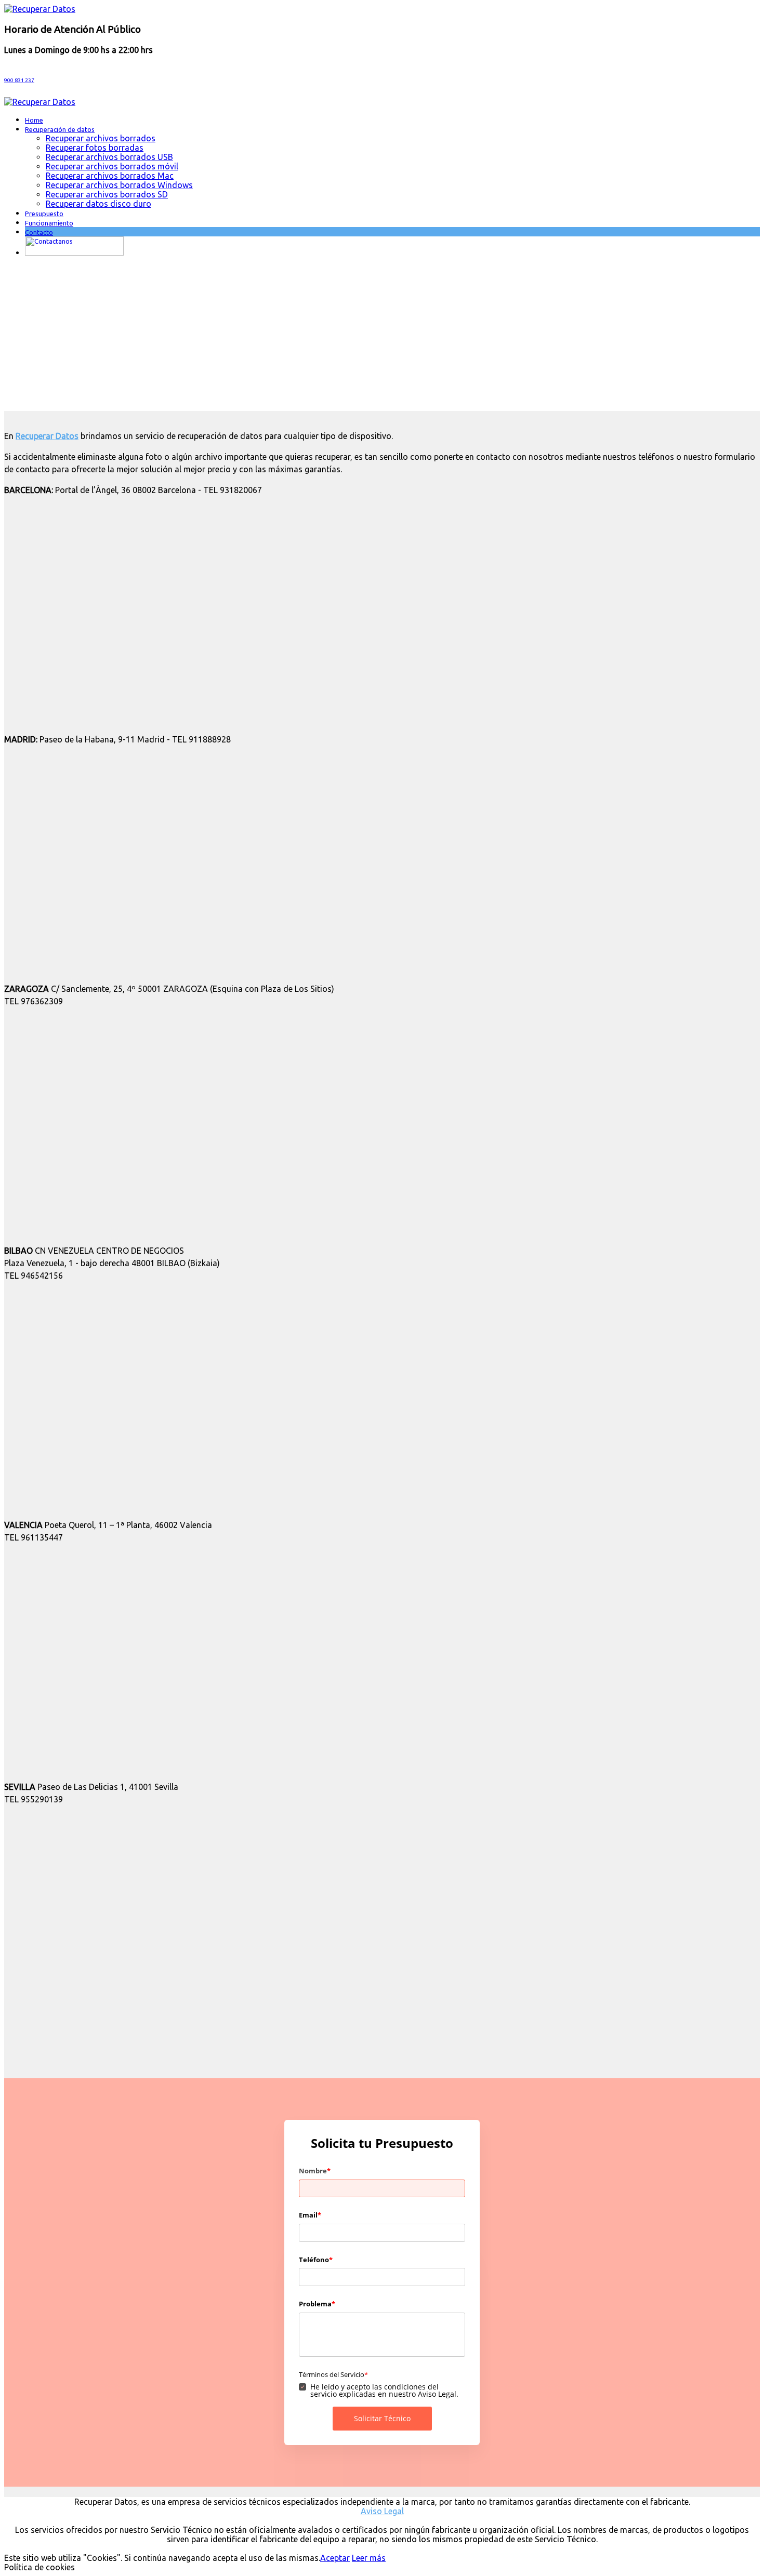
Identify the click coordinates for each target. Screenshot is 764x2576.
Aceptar (335, 2558)
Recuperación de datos (60, 129)
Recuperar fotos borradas (95, 148)
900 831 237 (19, 80)
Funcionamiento (49, 223)
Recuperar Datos (47, 436)
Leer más (369, 2558)
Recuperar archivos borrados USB (109, 157)
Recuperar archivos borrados (101, 138)
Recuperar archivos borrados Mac (110, 176)
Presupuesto (44, 214)
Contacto (39, 232)
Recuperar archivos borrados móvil (112, 166)
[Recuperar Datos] (40, 9)
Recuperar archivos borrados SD (107, 194)
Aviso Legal (382, 2511)
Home (34, 120)
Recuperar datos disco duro (98, 204)
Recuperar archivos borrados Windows (119, 185)
